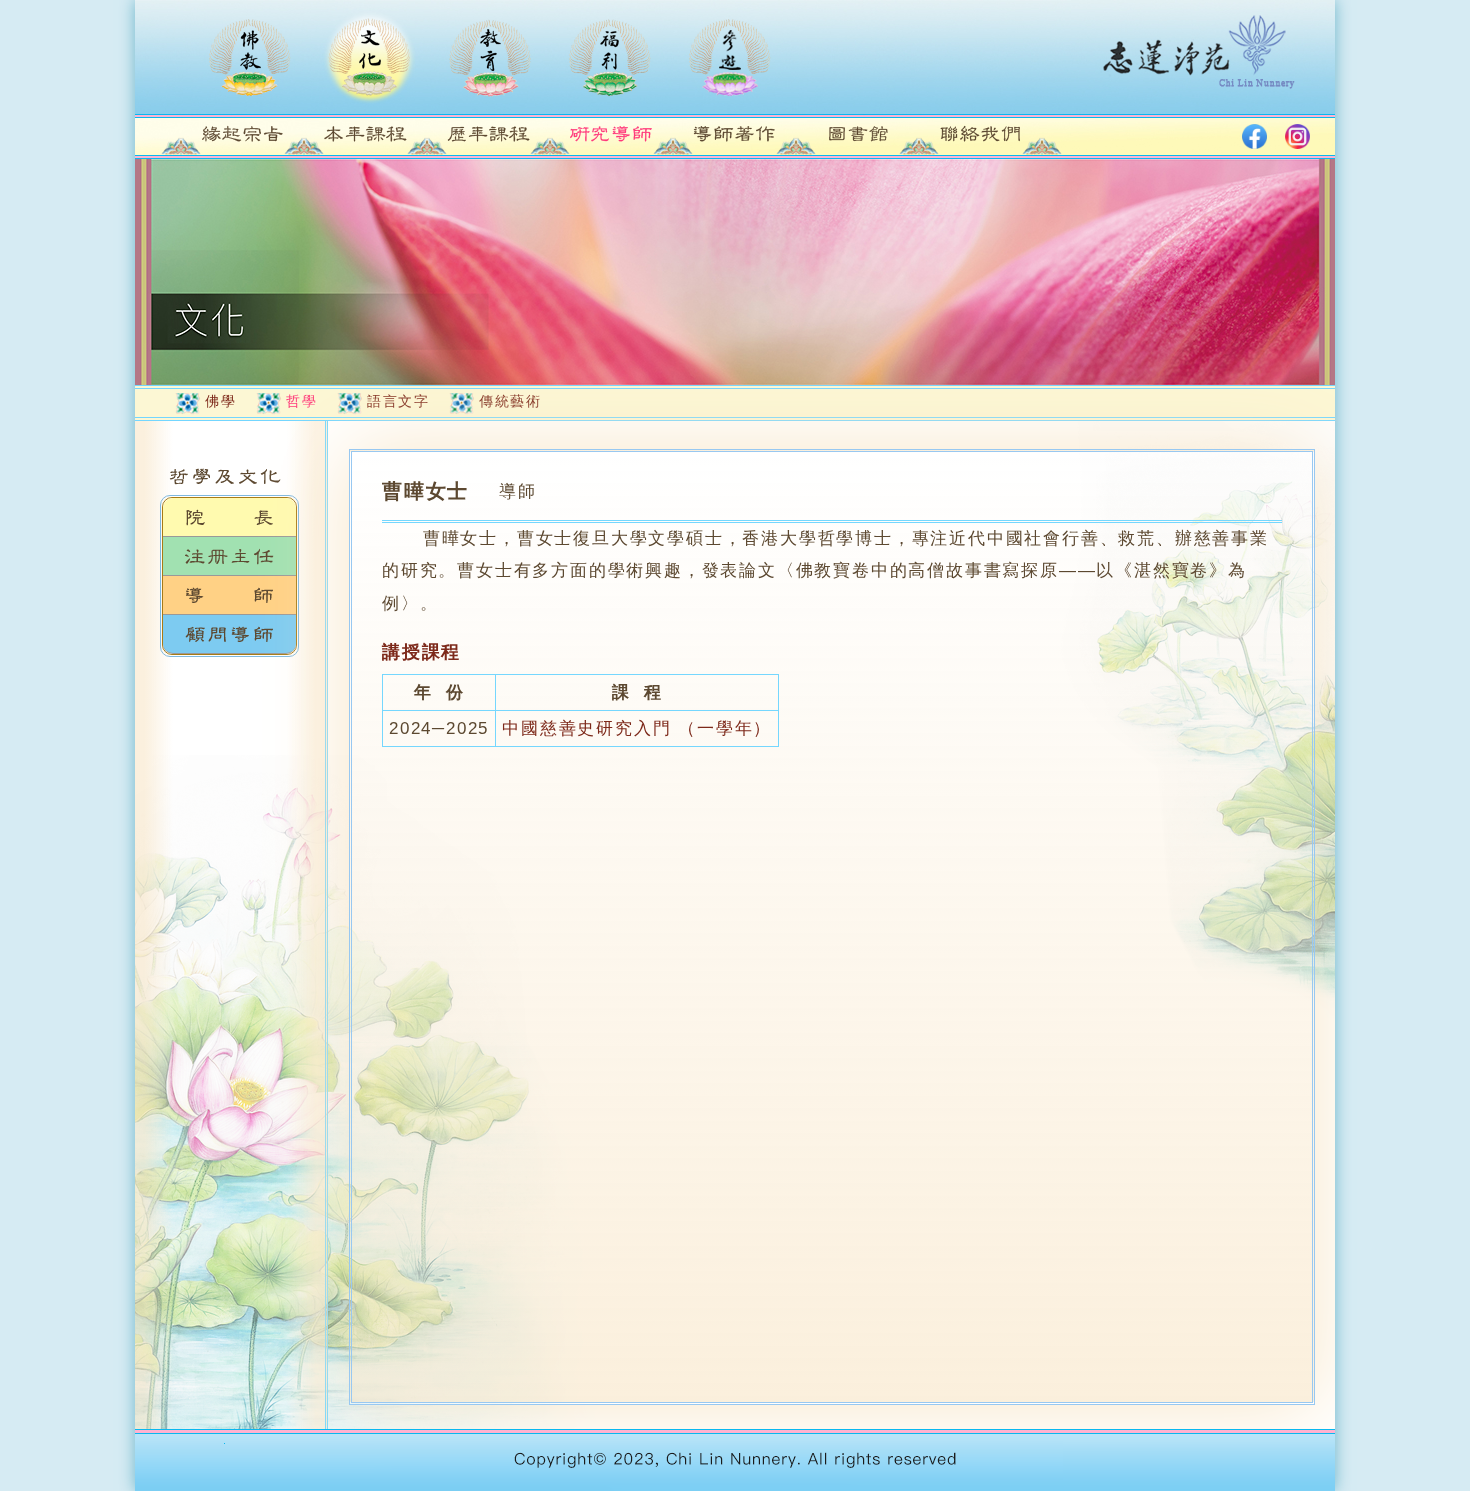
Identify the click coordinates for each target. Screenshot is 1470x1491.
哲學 (301, 401)
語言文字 (398, 401)
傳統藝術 (510, 401)
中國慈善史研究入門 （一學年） (637, 728)
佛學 (220, 401)
